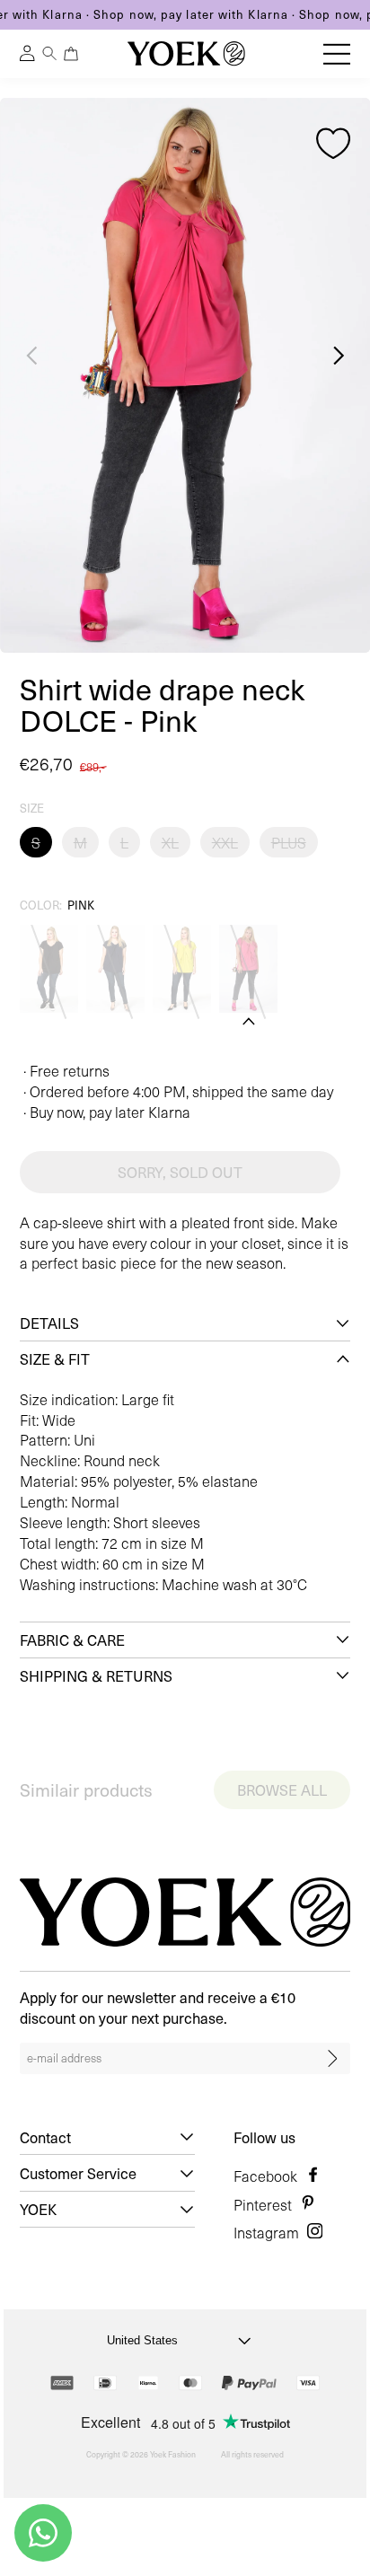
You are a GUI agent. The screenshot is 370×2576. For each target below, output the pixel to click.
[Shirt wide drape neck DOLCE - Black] (49, 969)
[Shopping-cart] (70, 53)
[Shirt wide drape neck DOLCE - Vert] (182, 969)
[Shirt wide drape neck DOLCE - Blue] (115, 969)
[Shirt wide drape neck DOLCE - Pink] (248, 969)
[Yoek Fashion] (186, 53)
